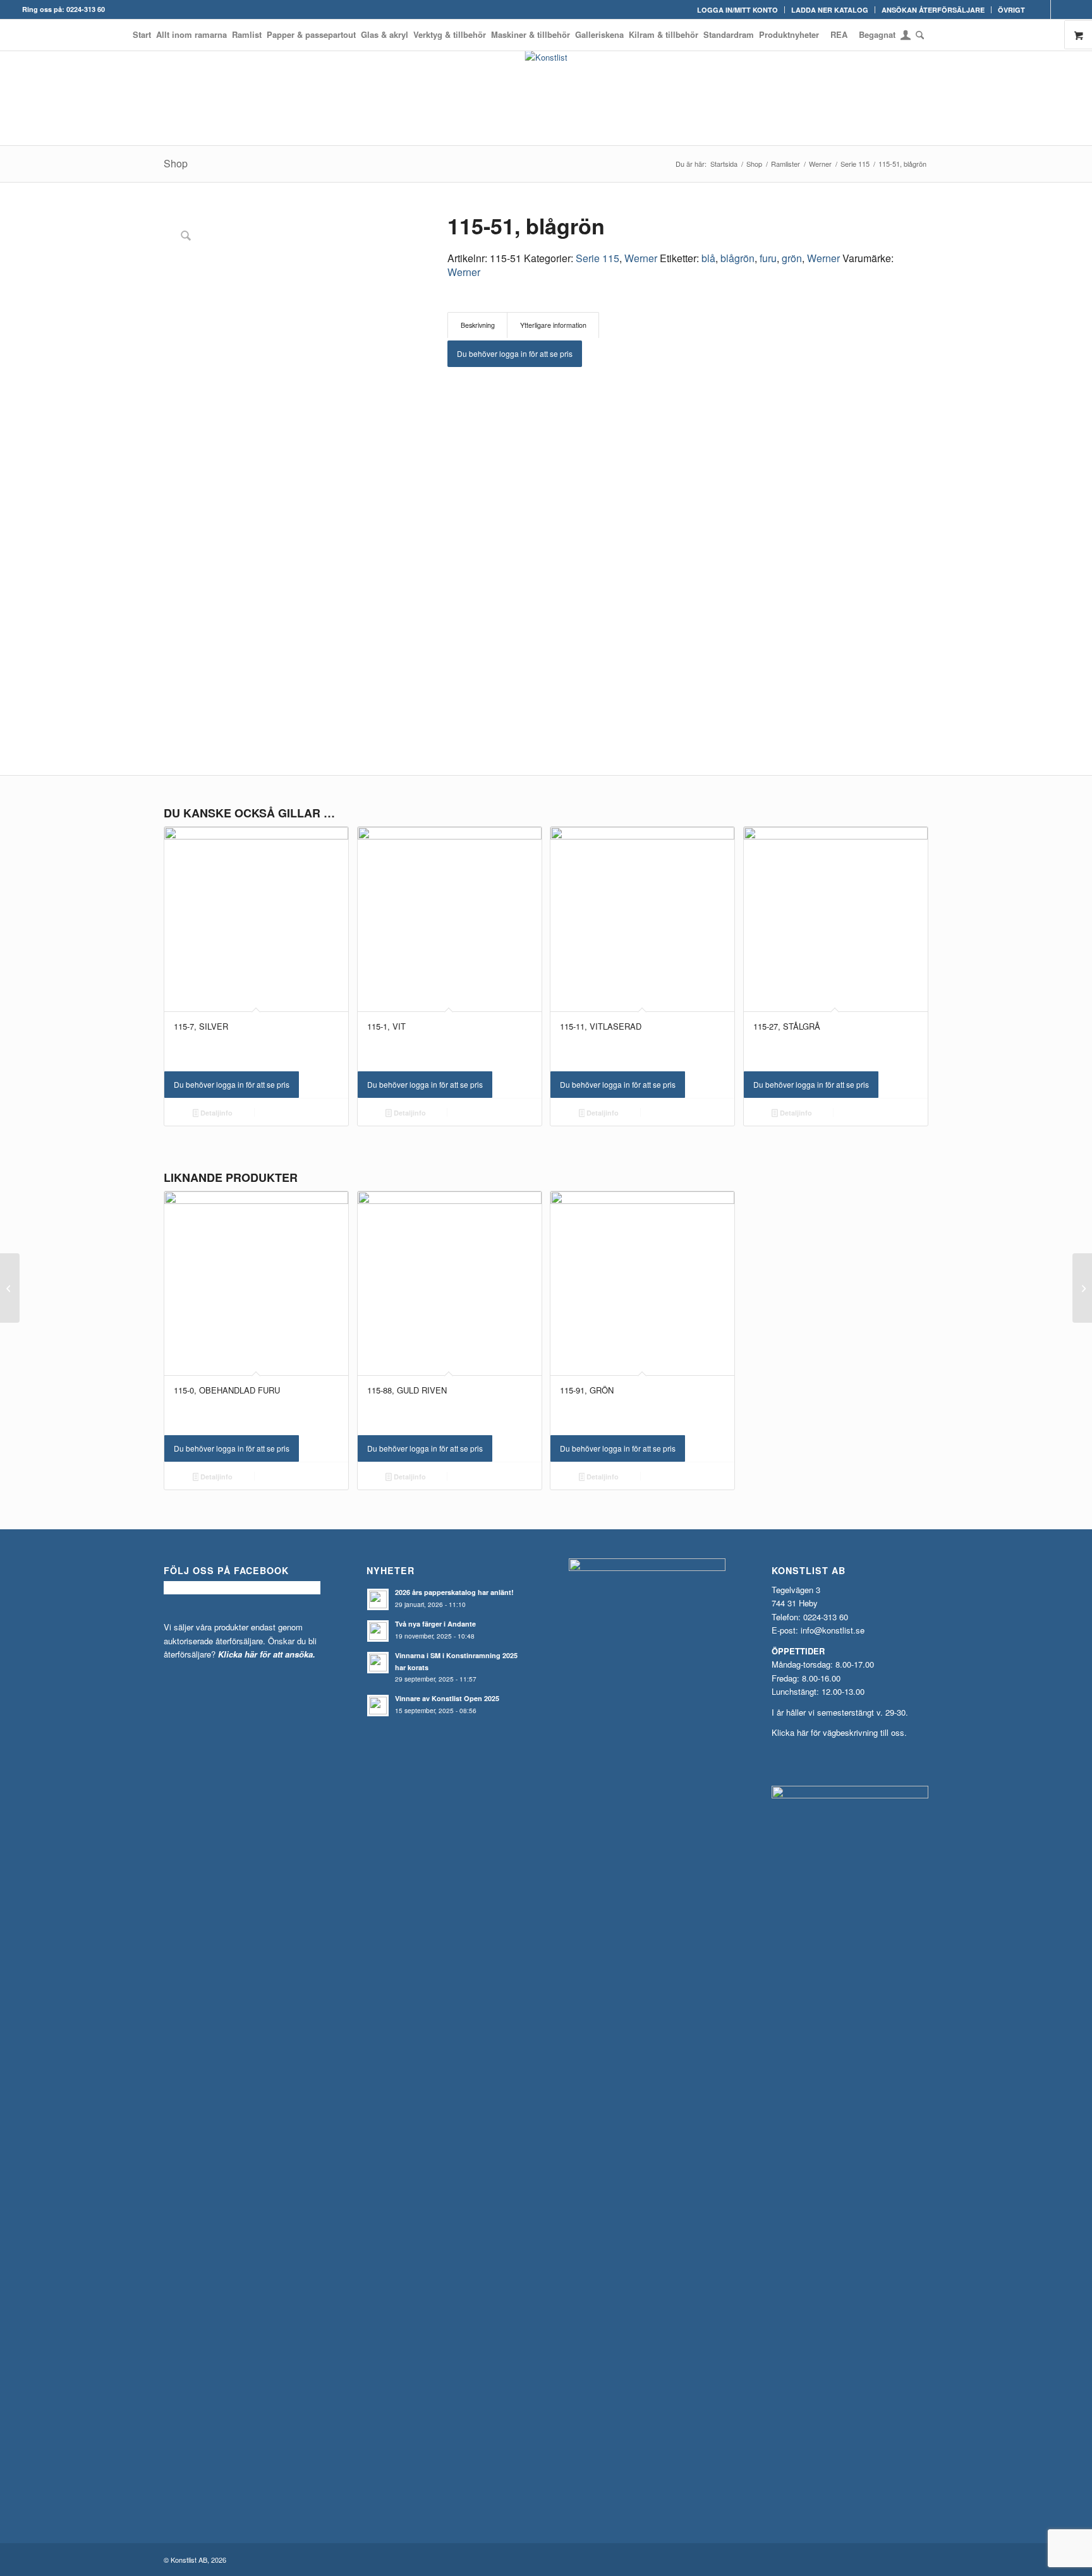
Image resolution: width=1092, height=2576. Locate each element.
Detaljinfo (215, 1113)
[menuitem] (738, 10)
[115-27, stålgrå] (10, 1288)
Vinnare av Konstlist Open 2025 (447, 1698)
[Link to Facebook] (1041, 9)
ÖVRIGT (1011, 10)
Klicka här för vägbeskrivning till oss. (839, 1732)
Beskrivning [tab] (478, 325)
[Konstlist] (546, 98)
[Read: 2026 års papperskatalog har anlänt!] (378, 1599)
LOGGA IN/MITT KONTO (737, 10)
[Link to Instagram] (1060, 9)
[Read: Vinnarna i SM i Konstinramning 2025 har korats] (378, 1663)
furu (768, 258)
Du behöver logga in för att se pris (515, 353)
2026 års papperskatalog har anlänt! (454, 1592)
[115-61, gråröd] (1082, 1288)
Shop (176, 163)
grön (792, 258)
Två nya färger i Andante (435, 1624)
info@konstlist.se (833, 1630)
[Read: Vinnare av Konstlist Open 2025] (378, 1706)
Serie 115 (598, 258)
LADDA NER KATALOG (830, 10)
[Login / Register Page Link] (906, 36)
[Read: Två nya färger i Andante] (378, 1631)
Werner (641, 258)
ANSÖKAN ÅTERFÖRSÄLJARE (933, 10)
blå (708, 258)
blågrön (737, 258)
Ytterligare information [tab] (553, 325)
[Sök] (919, 35)
